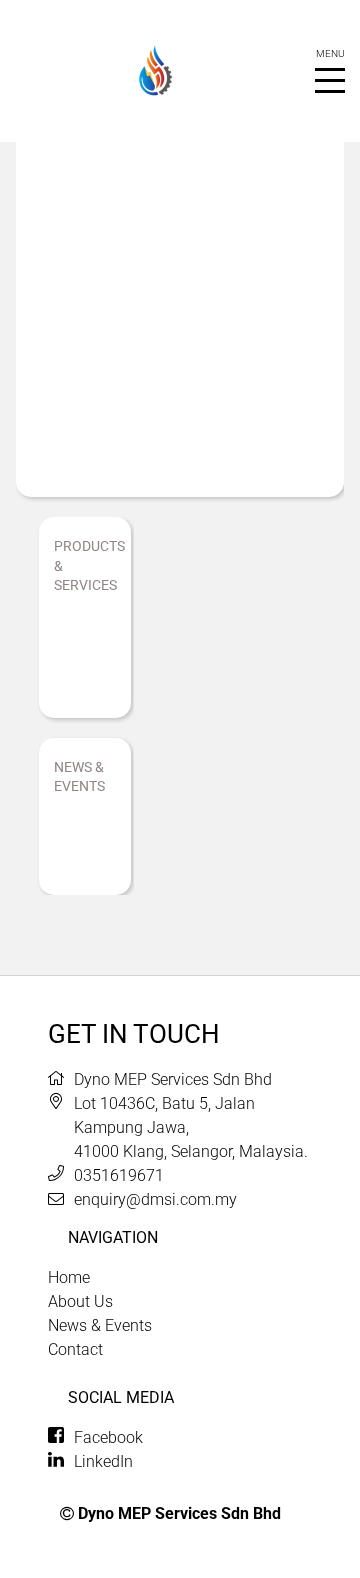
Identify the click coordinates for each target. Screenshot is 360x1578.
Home (69, 1277)
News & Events (100, 1325)
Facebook (108, 1437)
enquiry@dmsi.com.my (155, 1199)
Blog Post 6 (80, 840)
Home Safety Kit (81, 651)
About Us (80, 1301)
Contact (75, 1349)
